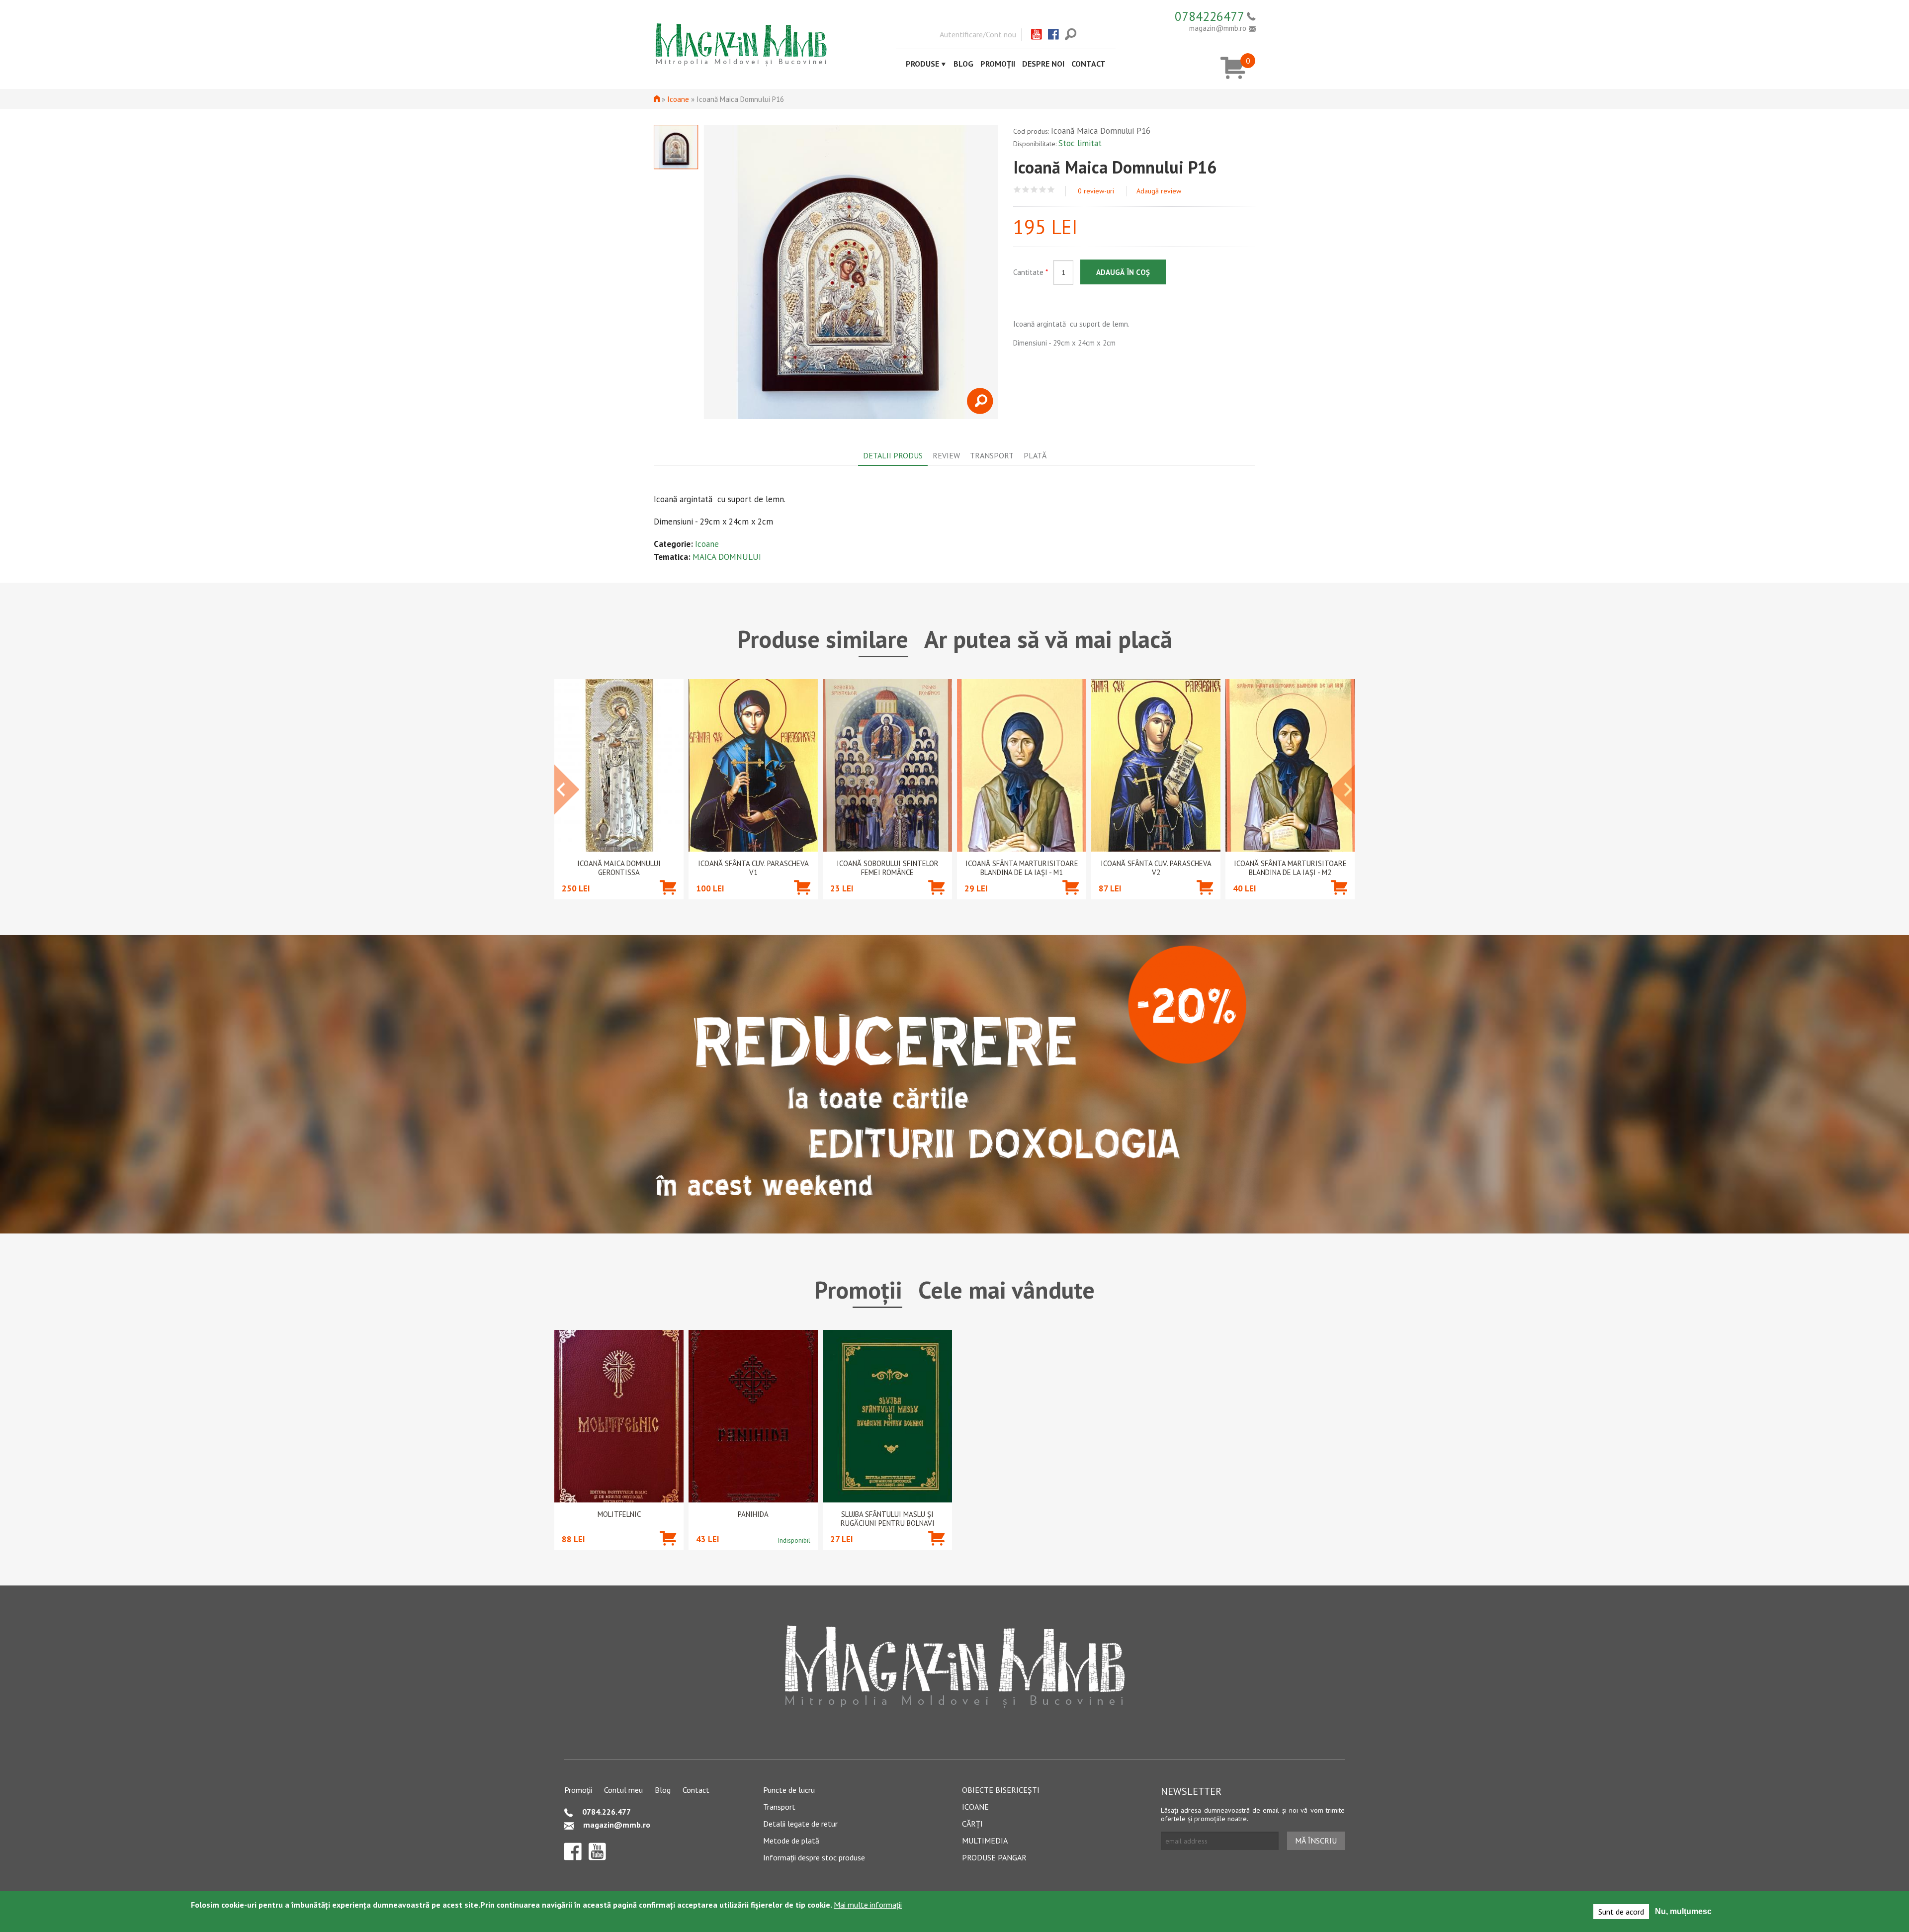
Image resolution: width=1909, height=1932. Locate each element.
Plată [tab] (1035, 455)
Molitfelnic (619, 1514)
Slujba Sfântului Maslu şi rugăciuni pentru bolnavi (888, 1519)
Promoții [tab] (858, 1290)
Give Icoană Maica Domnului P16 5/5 (1051, 190)
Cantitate (1031, 272)
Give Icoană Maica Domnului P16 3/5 (1034, 190)
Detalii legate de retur (800, 1824)
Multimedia (985, 1841)
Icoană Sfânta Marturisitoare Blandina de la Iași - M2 (1290, 868)
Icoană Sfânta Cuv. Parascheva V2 (1156, 868)
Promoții (998, 64)
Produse (922, 64)
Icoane (678, 99)
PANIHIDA (753, 1514)
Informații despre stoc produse (814, 1857)
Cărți (972, 1824)
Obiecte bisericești (1001, 1790)
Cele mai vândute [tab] (1006, 1290)
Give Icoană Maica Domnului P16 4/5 (1043, 190)
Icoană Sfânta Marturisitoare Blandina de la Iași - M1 (1022, 868)
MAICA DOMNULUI (727, 557)
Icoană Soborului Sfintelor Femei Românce (888, 868)
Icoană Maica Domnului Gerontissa (619, 868)
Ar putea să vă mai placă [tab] (1048, 639)
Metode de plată (791, 1841)
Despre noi (1043, 64)
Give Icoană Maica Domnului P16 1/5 (1017, 190)
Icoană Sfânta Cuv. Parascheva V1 (753, 868)
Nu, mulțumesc (1683, 1911)
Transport (779, 1807)
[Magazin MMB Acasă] (741, 44)
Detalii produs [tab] (893, 455)
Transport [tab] (992, 455)
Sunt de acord (1621, 1912)
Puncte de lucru (789, 1790)
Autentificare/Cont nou (978, 34)
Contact (1088, 64)
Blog (963, 64)
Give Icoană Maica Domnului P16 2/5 (1026, 190)
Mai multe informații (868, 1905)
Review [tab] (946, 455)
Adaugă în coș (1123, 272)
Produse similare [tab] (823, 639)
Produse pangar (994, 1857)
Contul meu (623, 1790)
